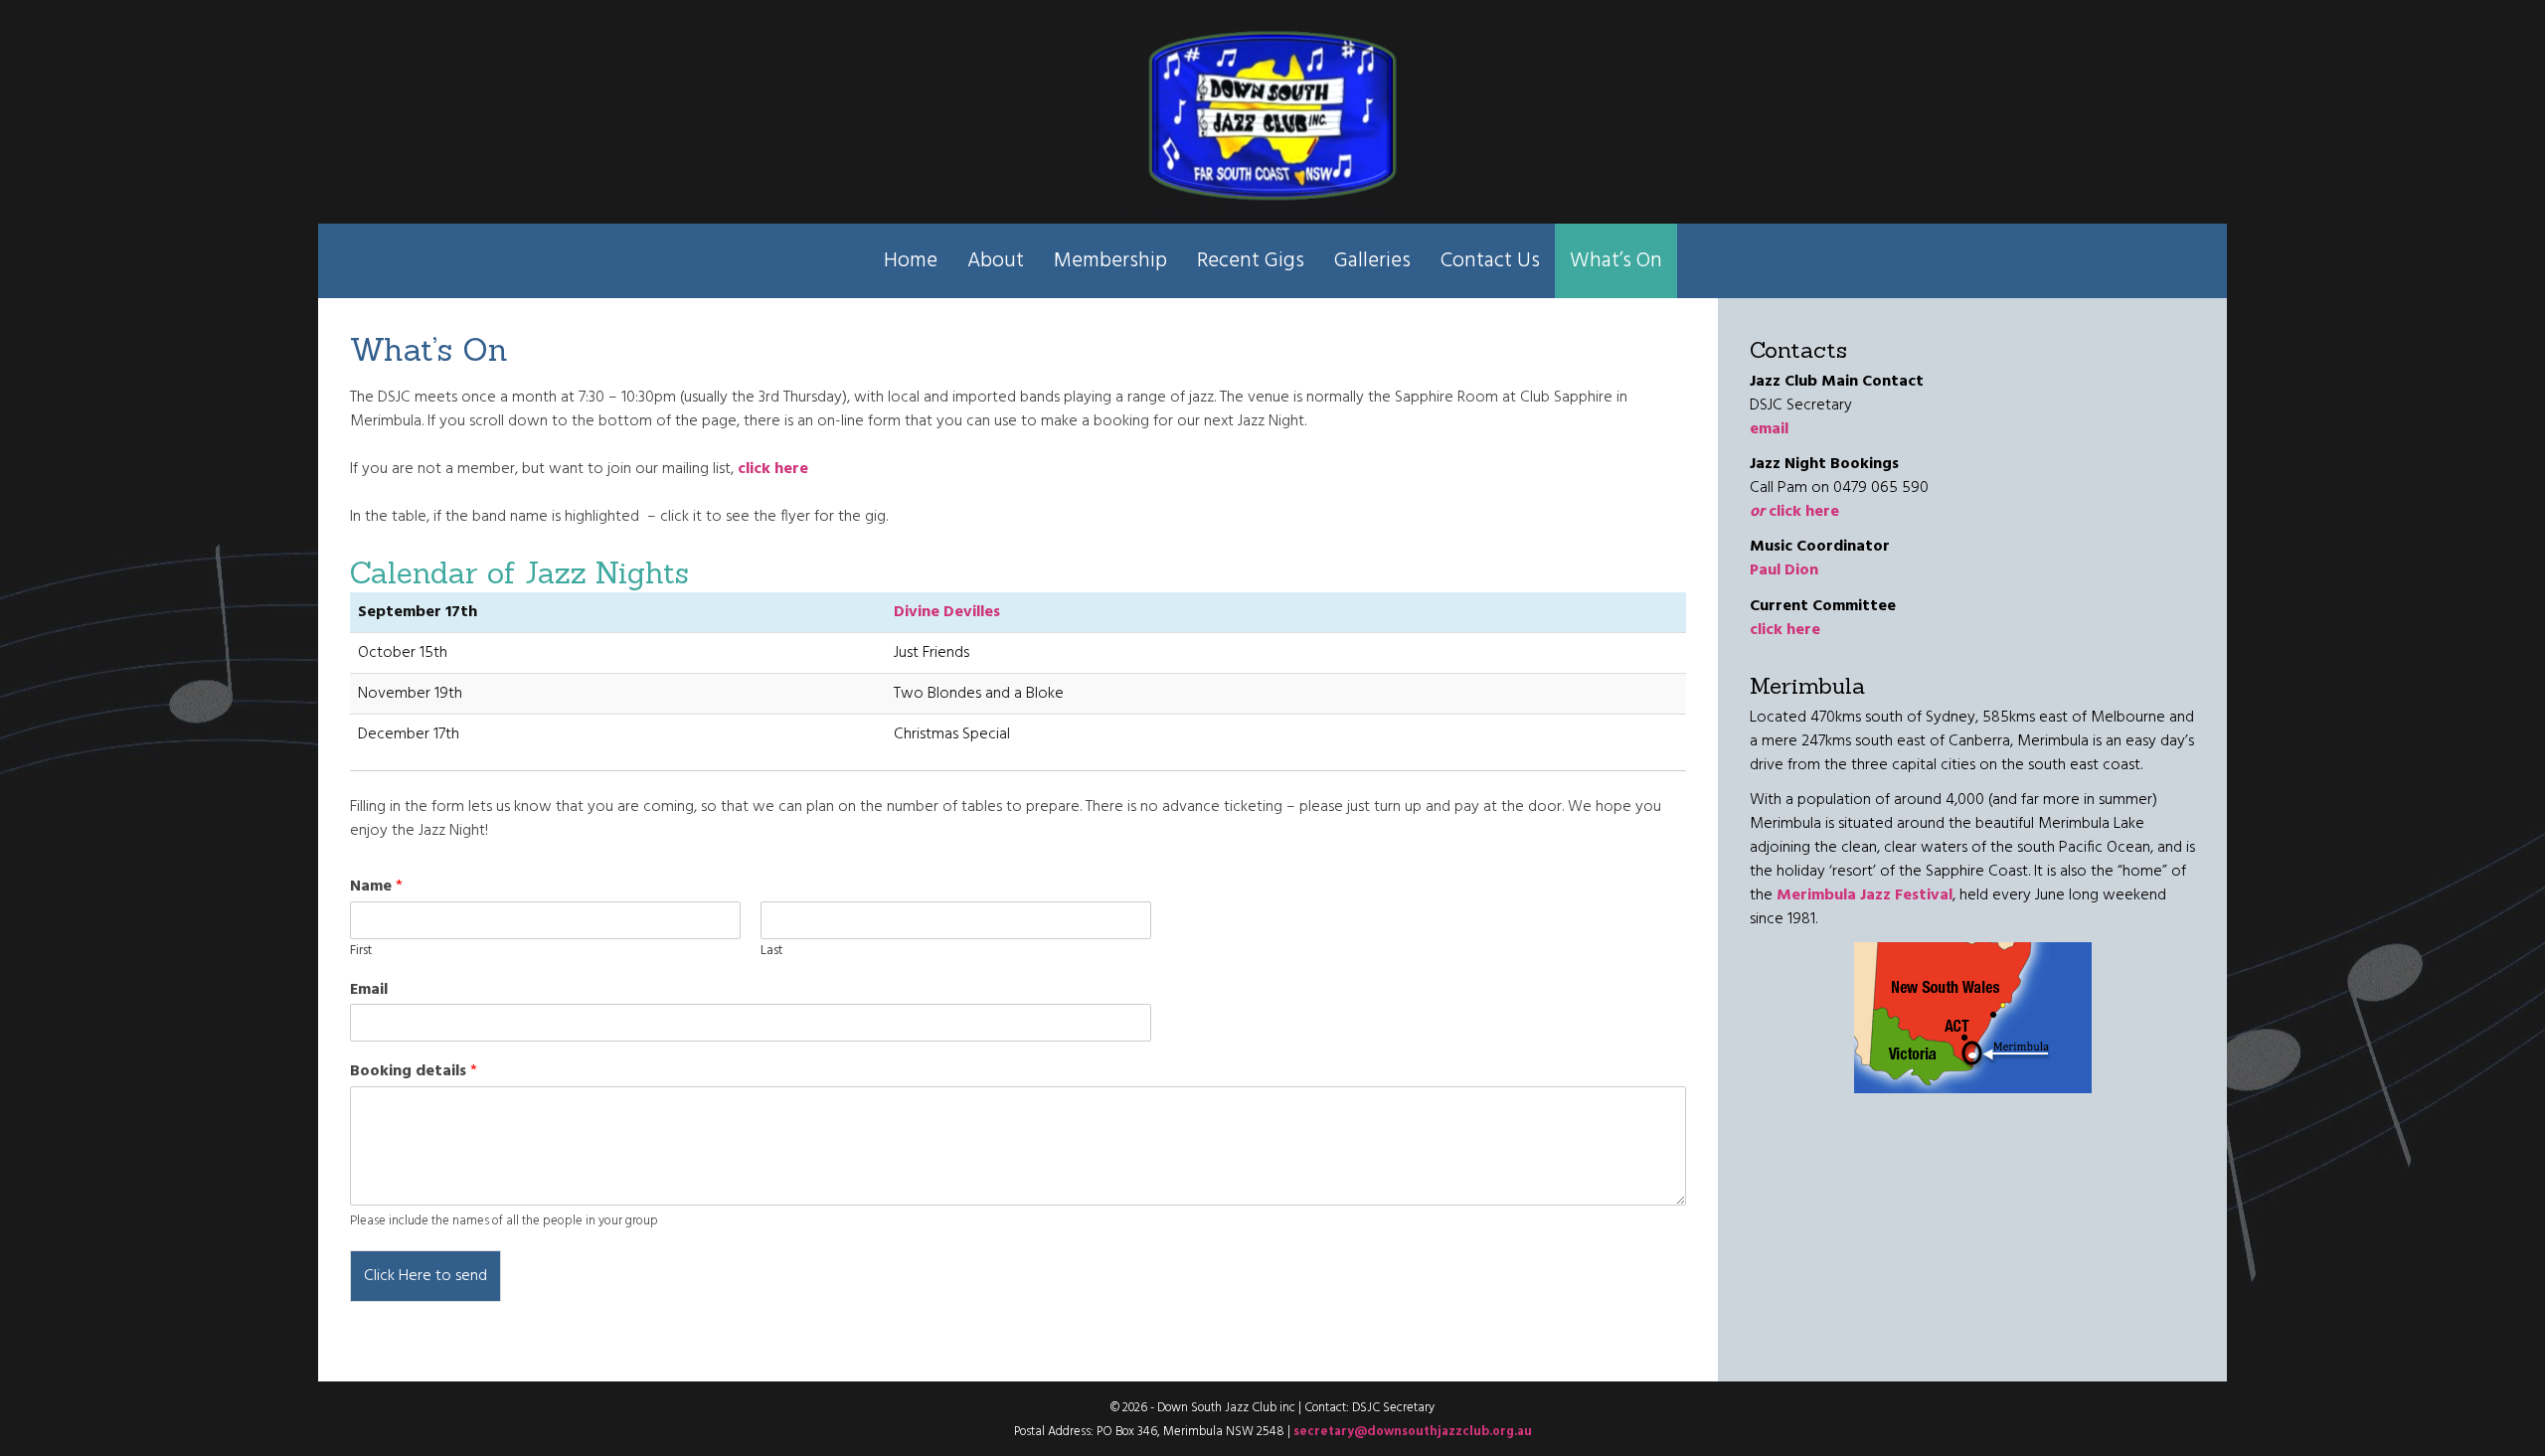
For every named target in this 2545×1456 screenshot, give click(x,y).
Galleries (1372, 261)
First (361, 952)
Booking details (414, 1072)
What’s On (1616, 261)
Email (369, 990)
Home (911, 261)
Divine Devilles (947, 612)
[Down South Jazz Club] (1272, 117)
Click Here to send (425, 1276)
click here (1794, 512)
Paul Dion (1784, 570)
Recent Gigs (1251, 261)
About (996, 261)
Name (376, 887)
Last (771, 952)
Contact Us (1490, 261)
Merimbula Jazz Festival (1865, 895)
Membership (1110, 261)
